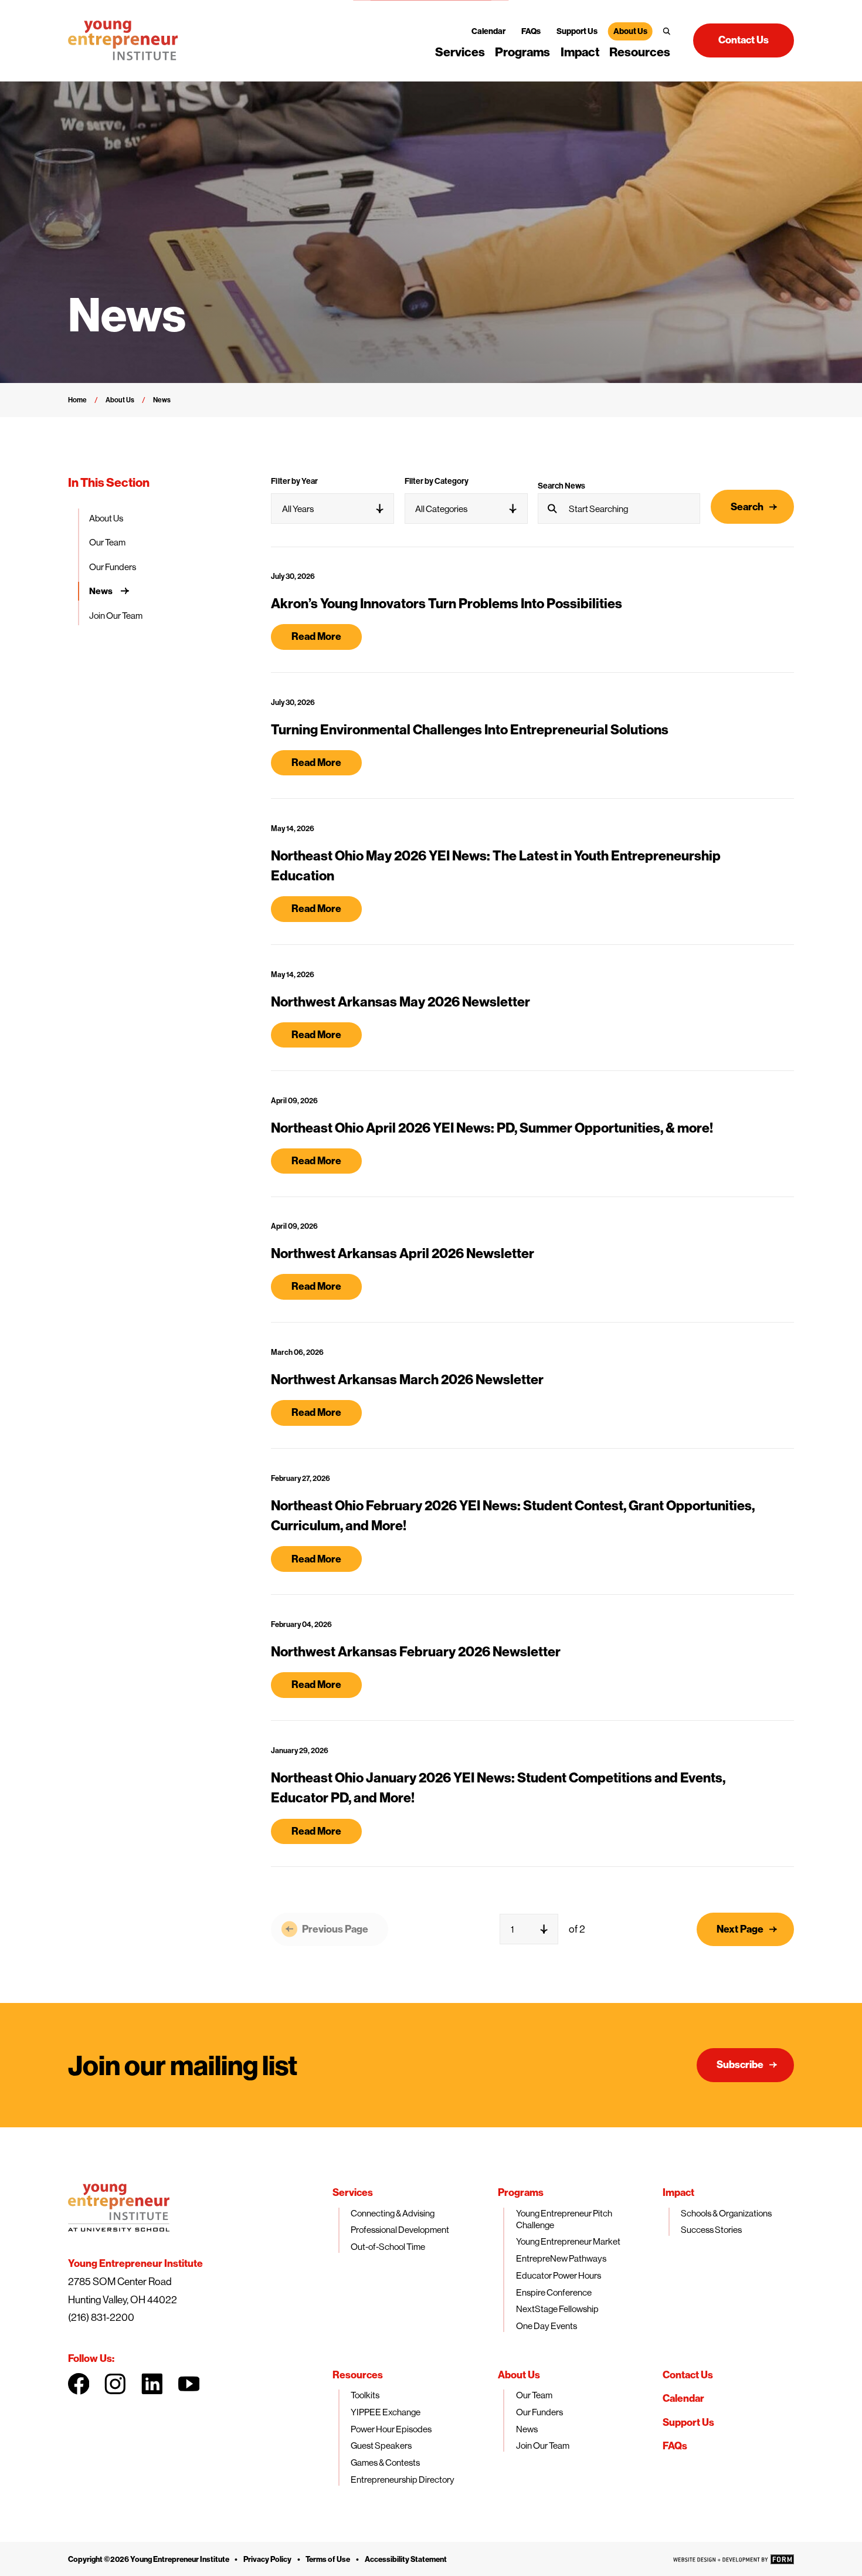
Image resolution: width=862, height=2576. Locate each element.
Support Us (577, 31)
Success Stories (711, 2230)
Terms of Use (328, 2559)
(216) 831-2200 (101, 2317)
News (101, 591)
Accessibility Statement (406, 2559)
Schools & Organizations (726, 2213)
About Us (630, 31)
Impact (580, 52)
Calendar (488, 31)
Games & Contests (385, 2463)
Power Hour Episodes (391, 2429)
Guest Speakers (381, 2445)
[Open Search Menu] (667, 31)
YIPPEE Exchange (386, 2412)
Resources (640, 52)
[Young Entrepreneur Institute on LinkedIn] (152, 2384)
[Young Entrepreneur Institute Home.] (123, 40)
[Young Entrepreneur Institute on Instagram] (115, 2384)
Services (460, 52)
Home (77, 400)
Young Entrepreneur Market (568, 2241)
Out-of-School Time (388, 2247)
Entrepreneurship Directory (403, 2480)
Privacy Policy (267, 2559)
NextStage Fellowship (557, 2309)
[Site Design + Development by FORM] (734, 2559)
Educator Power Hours (559, 2275)
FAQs (531, 31)
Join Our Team (116, 616)
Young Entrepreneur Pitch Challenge (564, 2219)
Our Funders (113, 567)
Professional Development (400, 2230)
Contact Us (688, 2375)
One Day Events (547, 2326)
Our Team (107, 542)
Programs (522, 52)
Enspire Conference (554, 2292)
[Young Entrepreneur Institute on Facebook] (79, 2384)
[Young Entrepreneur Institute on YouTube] (189, 2384)
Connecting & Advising (393, 2213)
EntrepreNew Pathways (561, 2258)
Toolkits (365, 2395)
